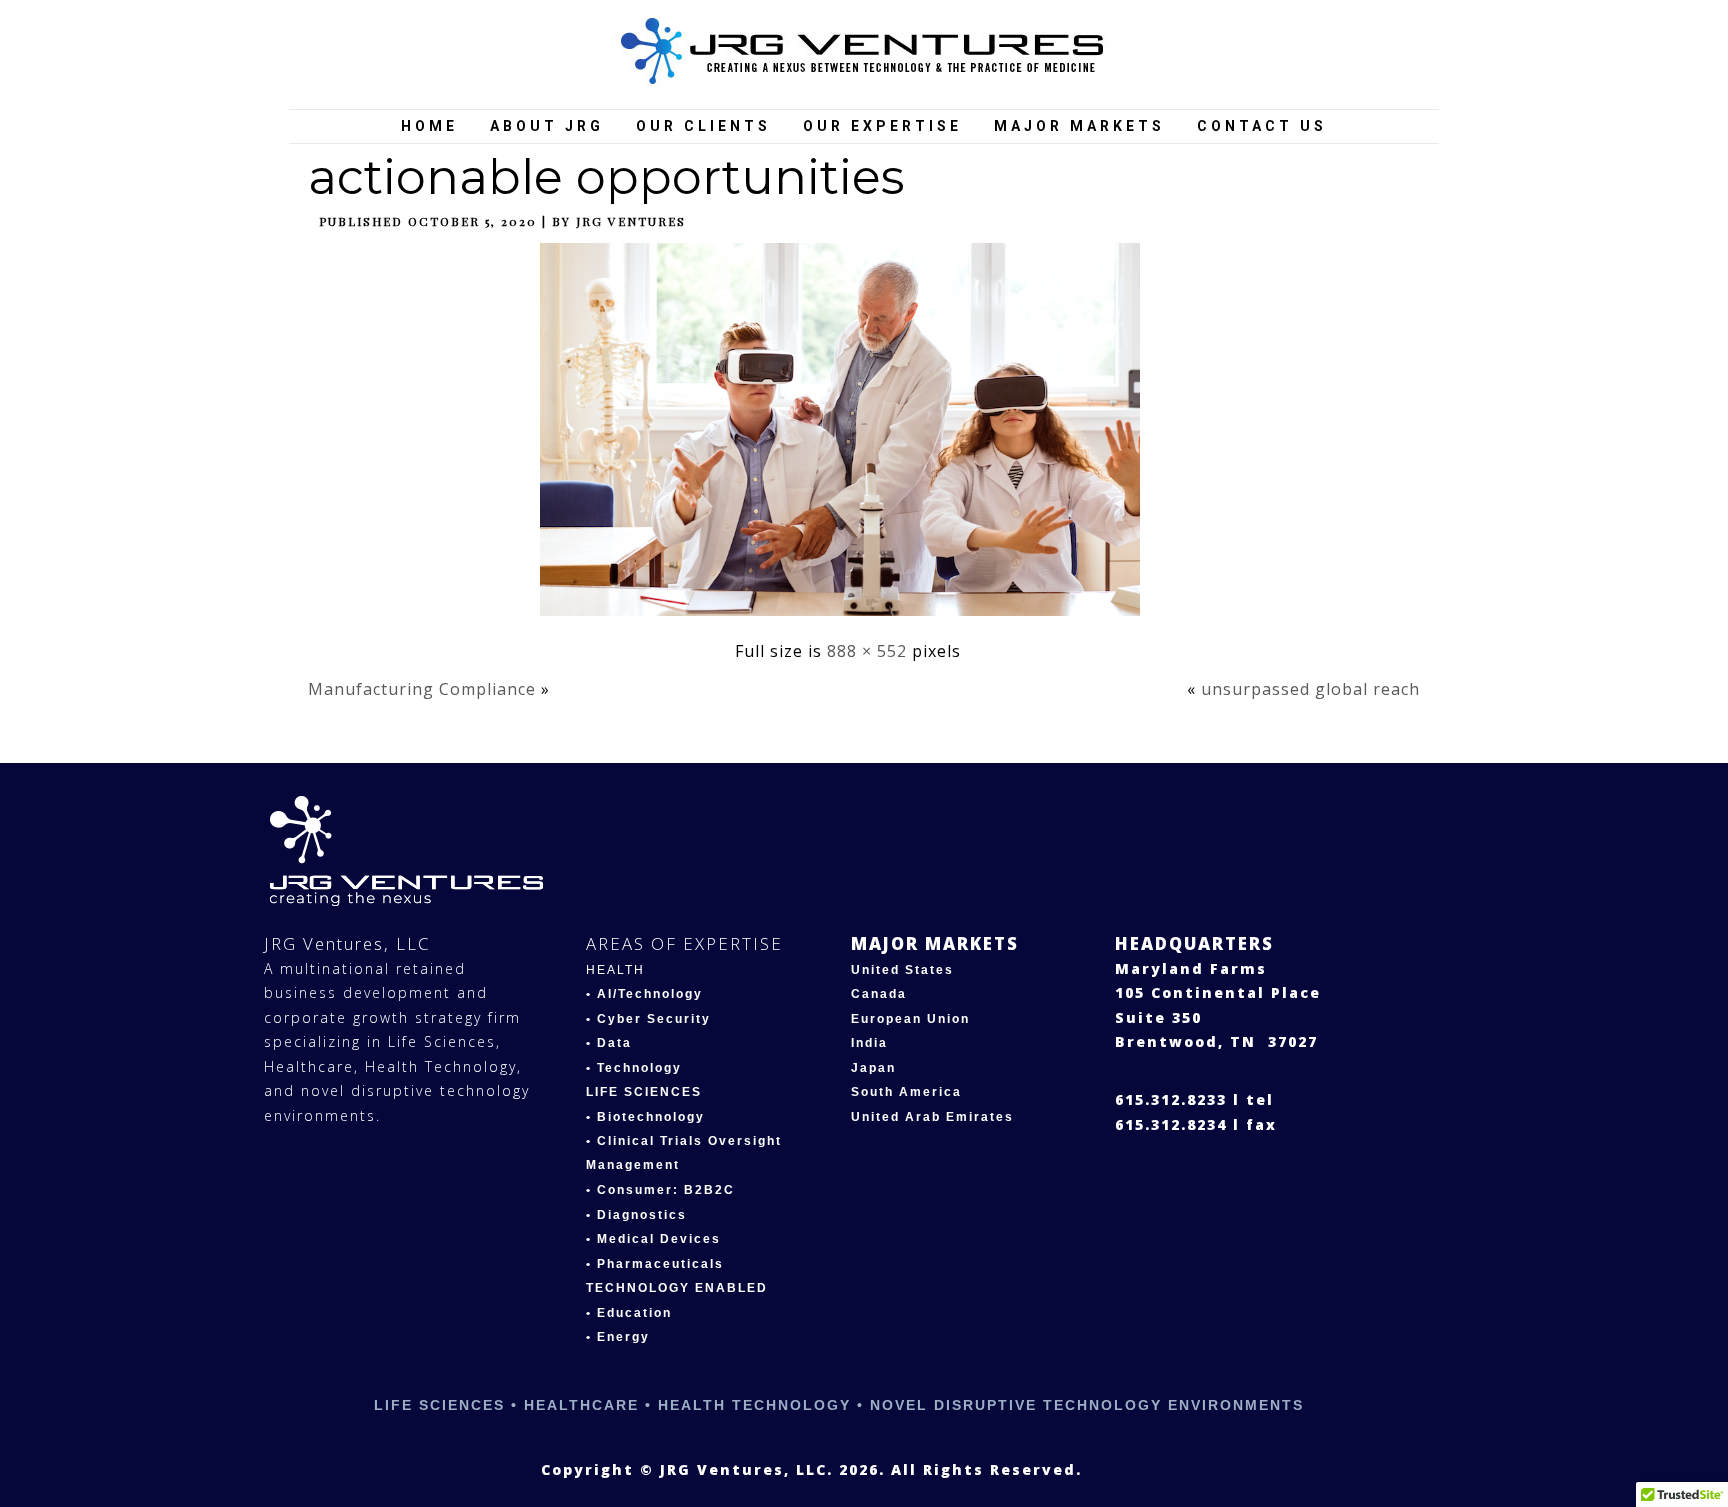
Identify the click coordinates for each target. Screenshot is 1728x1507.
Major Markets (1079, 126)
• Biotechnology (645, 1117)
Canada (879, 994)
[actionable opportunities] (847, 620)
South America (906, 1092)
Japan (873, 1068)
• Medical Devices (653, 1239)
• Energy (618, 1337)
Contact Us (1262, 126)
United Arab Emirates (932, 1117)
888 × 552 (867, 651)
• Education (629, 1313)
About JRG (547, 126)
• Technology (634, 1068)
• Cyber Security (648, 1019)
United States (902, 970)
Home (429, 126)
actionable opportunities (606, 177)
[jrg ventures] (864, 52)
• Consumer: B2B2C (660, 1190)
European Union (910, 1019)
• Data (609, 1043)
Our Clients (703, 126)
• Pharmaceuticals (655, 1264)
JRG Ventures (631, 221)
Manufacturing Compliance (422, 689)
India (869, 1043)
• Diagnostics (636, 1215)
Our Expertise (882, 126)
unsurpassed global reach (1310, 689)
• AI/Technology (644, 994)
